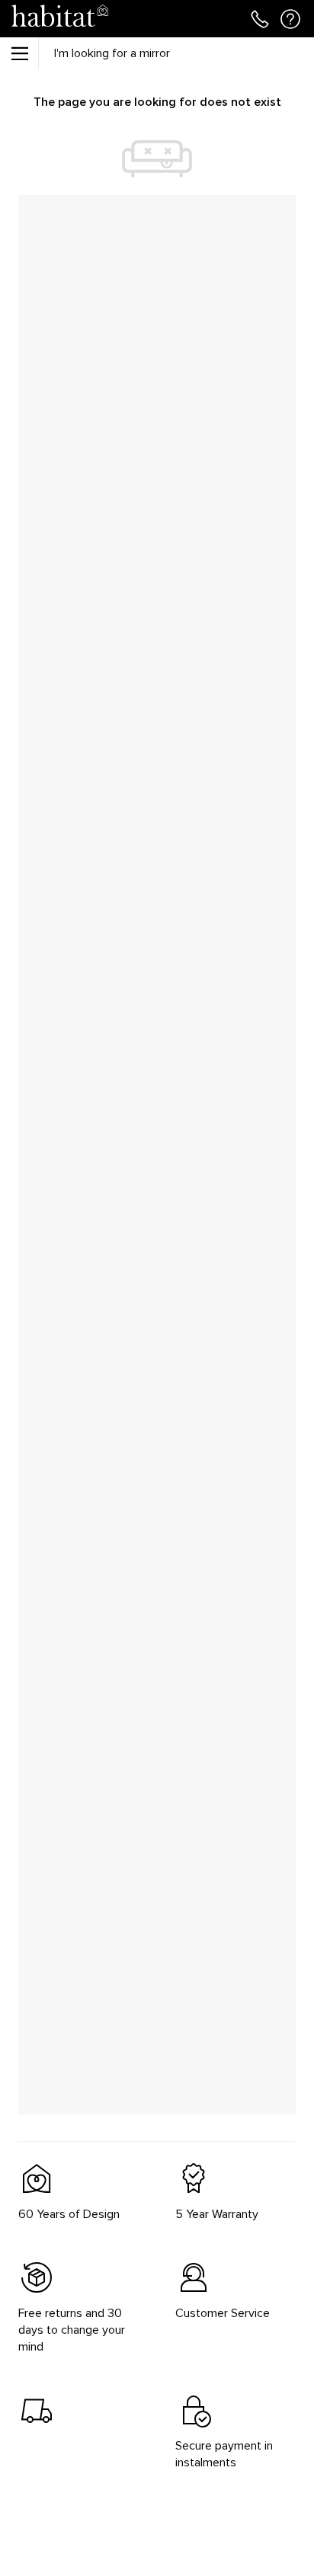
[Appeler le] (260, 18)
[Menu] (19, 53)
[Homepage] (59, 19)
